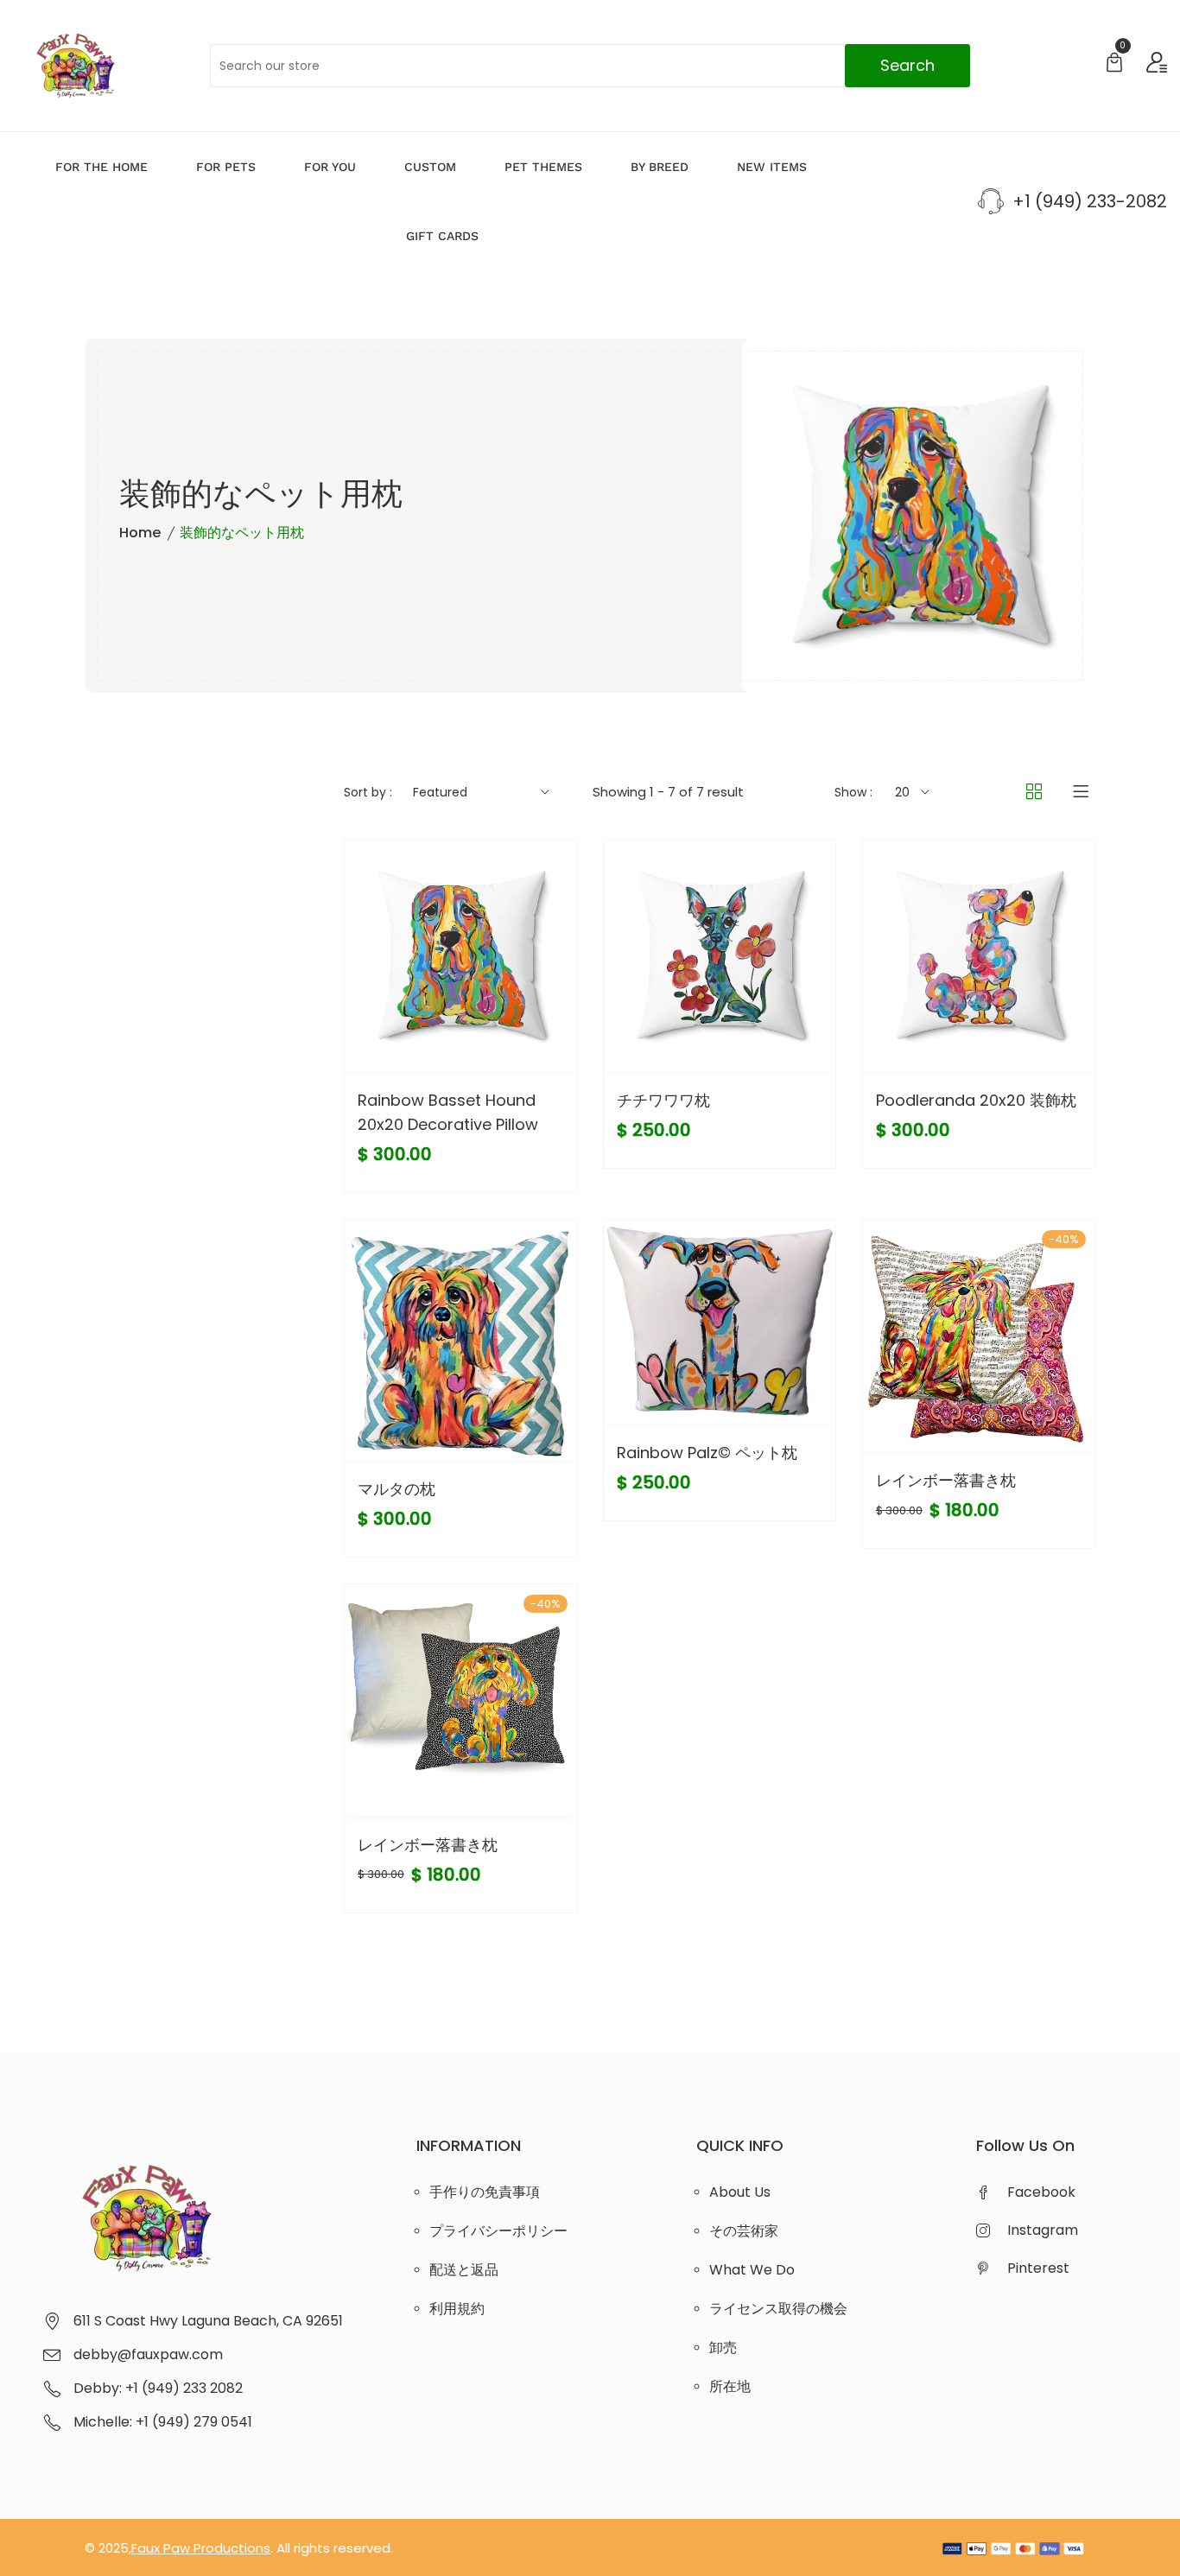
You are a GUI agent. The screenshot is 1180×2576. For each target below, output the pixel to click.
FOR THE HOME (102, 167)
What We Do (752, 2270)
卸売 (723, 2348)
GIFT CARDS (442, 236)
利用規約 (457, 2309)
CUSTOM (430, 167)
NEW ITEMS (772, 167)
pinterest (1038, 2268)
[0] (1114, 64)
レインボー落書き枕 (946, 1480)
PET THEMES (543, 167)
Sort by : (368, 792)
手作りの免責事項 (485, 2192)
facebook (1041, 2192)
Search (907, 65)
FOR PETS (226, 167)
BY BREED (660, 167)
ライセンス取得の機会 (778, 2309)
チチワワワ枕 (663, 1100)
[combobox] (590, 66)
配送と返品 (464, 2270)
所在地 (730, 2386)
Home (140, 533)
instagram (1043, 2230)
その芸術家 (744, 2231)
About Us (740, 2192)
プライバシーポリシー (498, 2231)
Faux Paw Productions (201, 2548)
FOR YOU (330, 167)
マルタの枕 (397, 1489)
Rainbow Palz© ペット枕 (707, 1453)
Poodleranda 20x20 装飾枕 (976, 1100)
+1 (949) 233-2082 (1090, 201)
